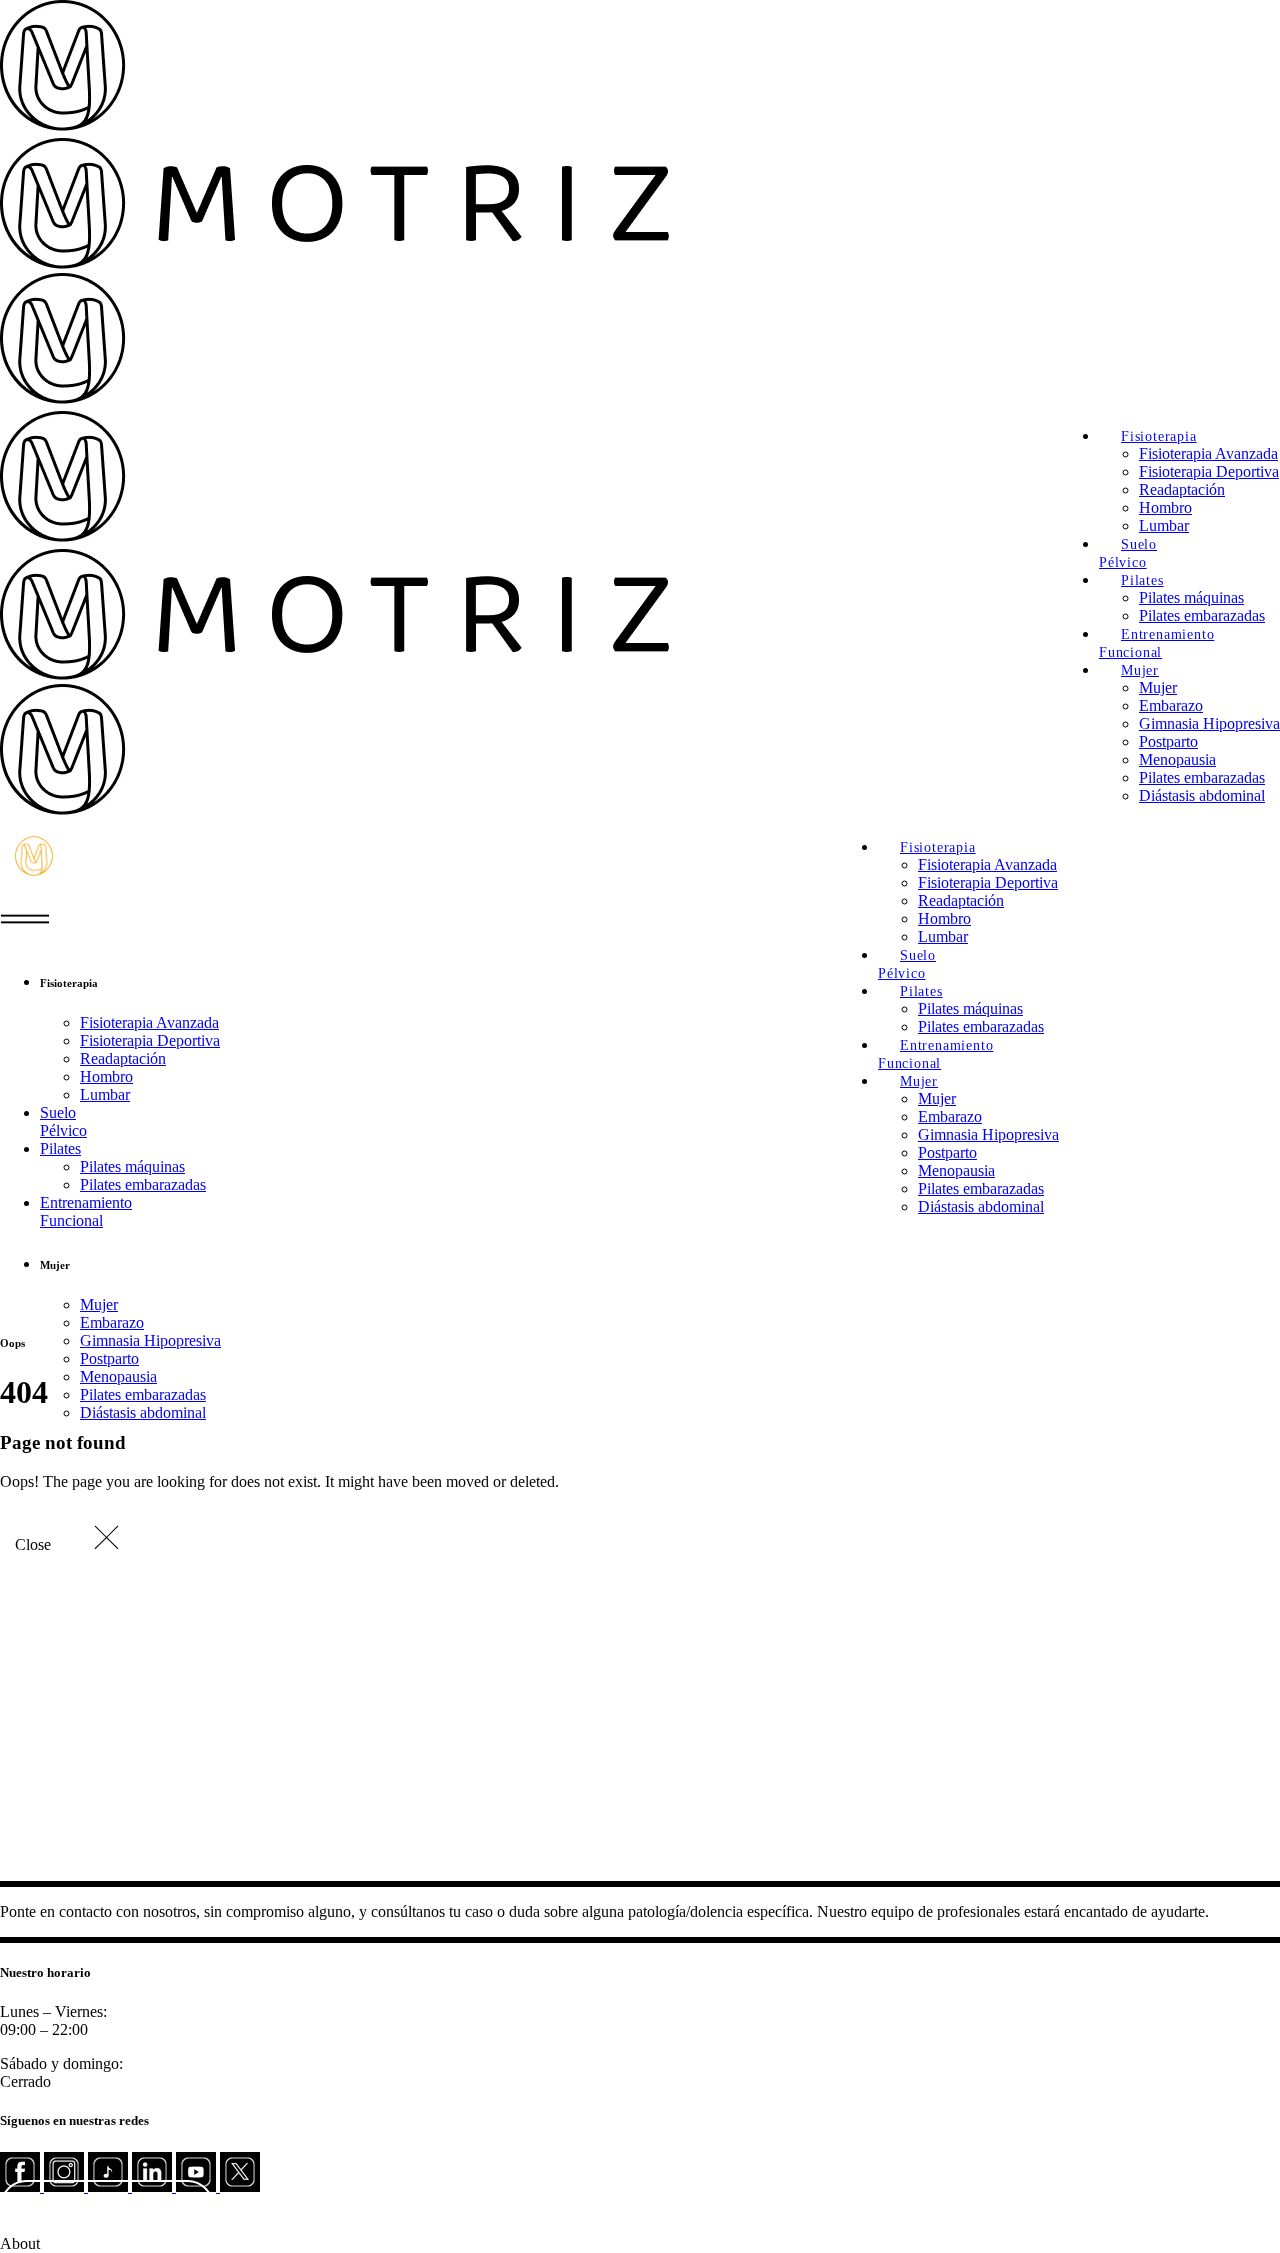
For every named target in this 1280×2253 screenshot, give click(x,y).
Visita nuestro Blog (107, 2207)
